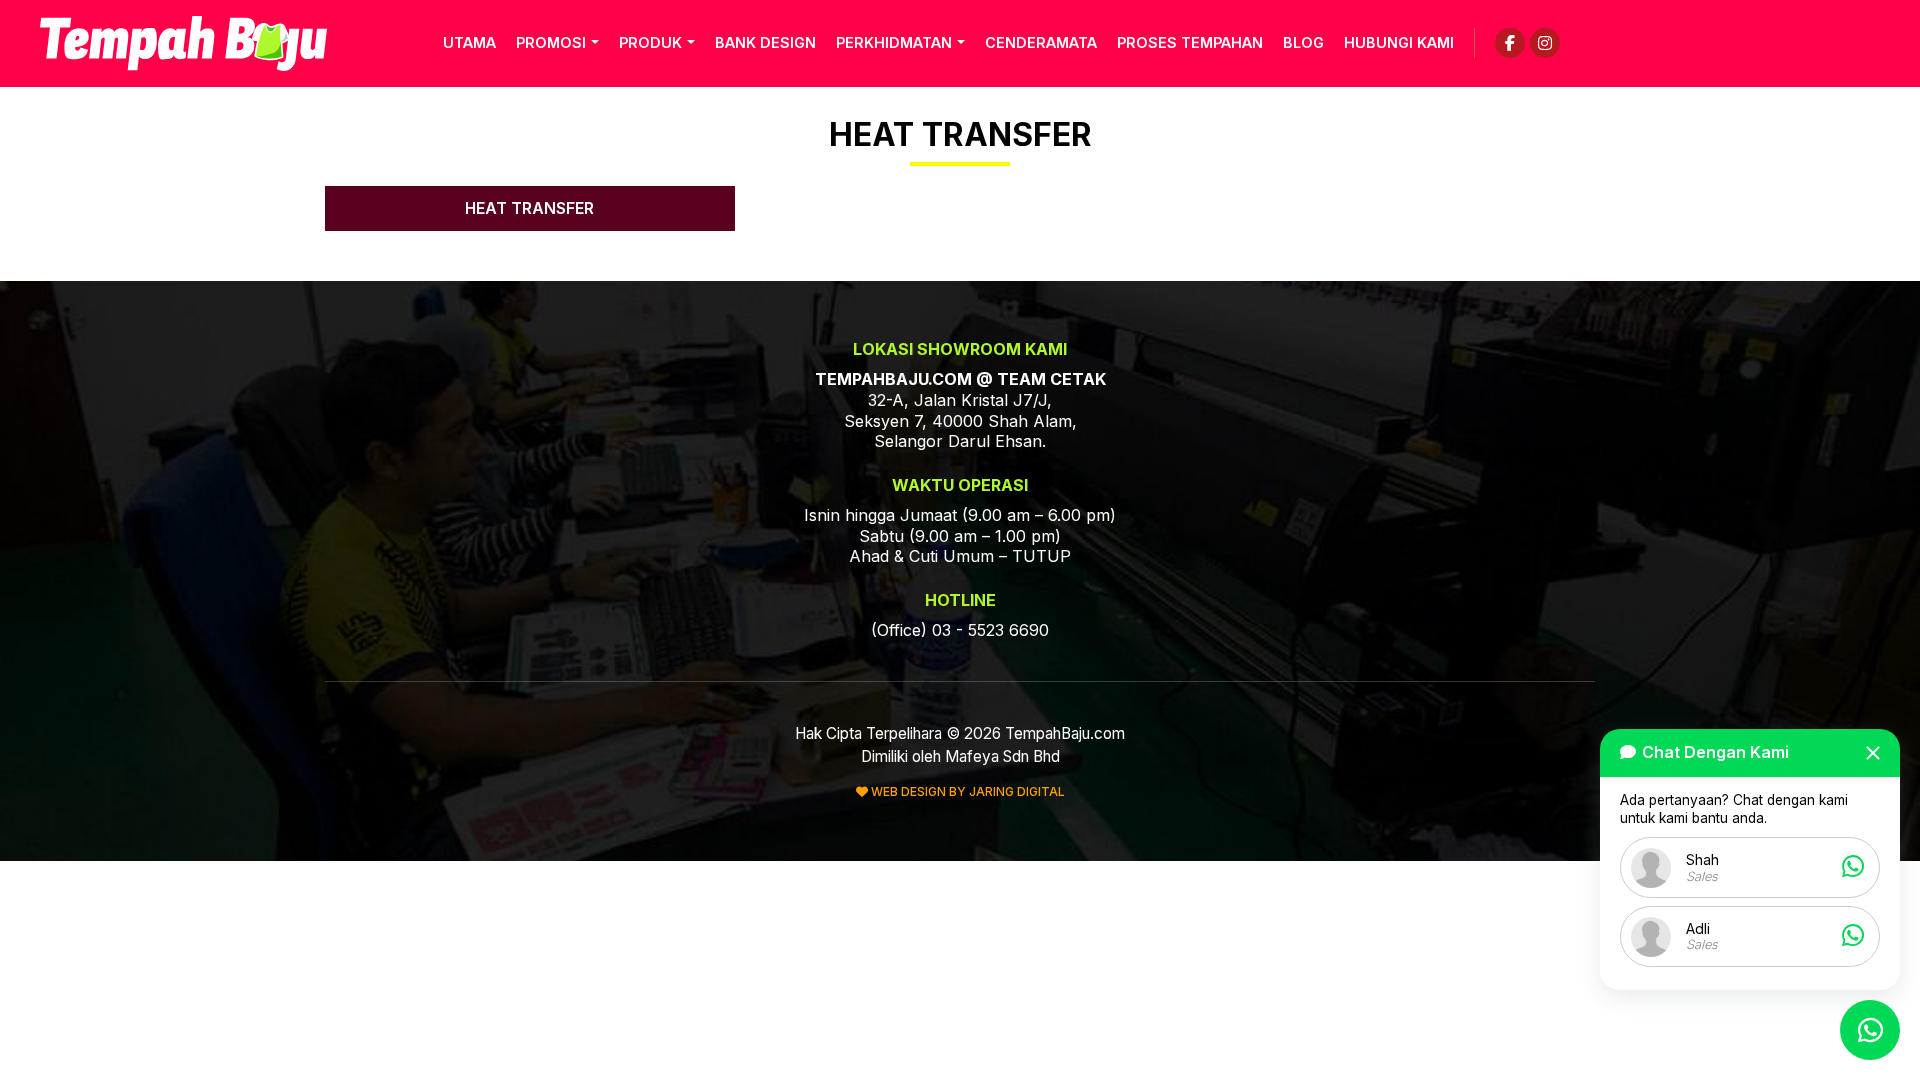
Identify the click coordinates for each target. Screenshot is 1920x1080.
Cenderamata (1041, 42)
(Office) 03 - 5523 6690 (960, 630)
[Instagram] (1545, 43)
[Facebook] (1510, 43)
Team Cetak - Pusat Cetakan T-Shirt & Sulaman (183, 43)
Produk (650, 42)
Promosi (551, 42)
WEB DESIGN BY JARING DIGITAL (966, 791)
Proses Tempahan (1190, 42)
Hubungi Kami (1399, 42)
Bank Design (765, 42)
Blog (1303, 42)
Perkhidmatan (894, 42)
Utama (469, 42)
